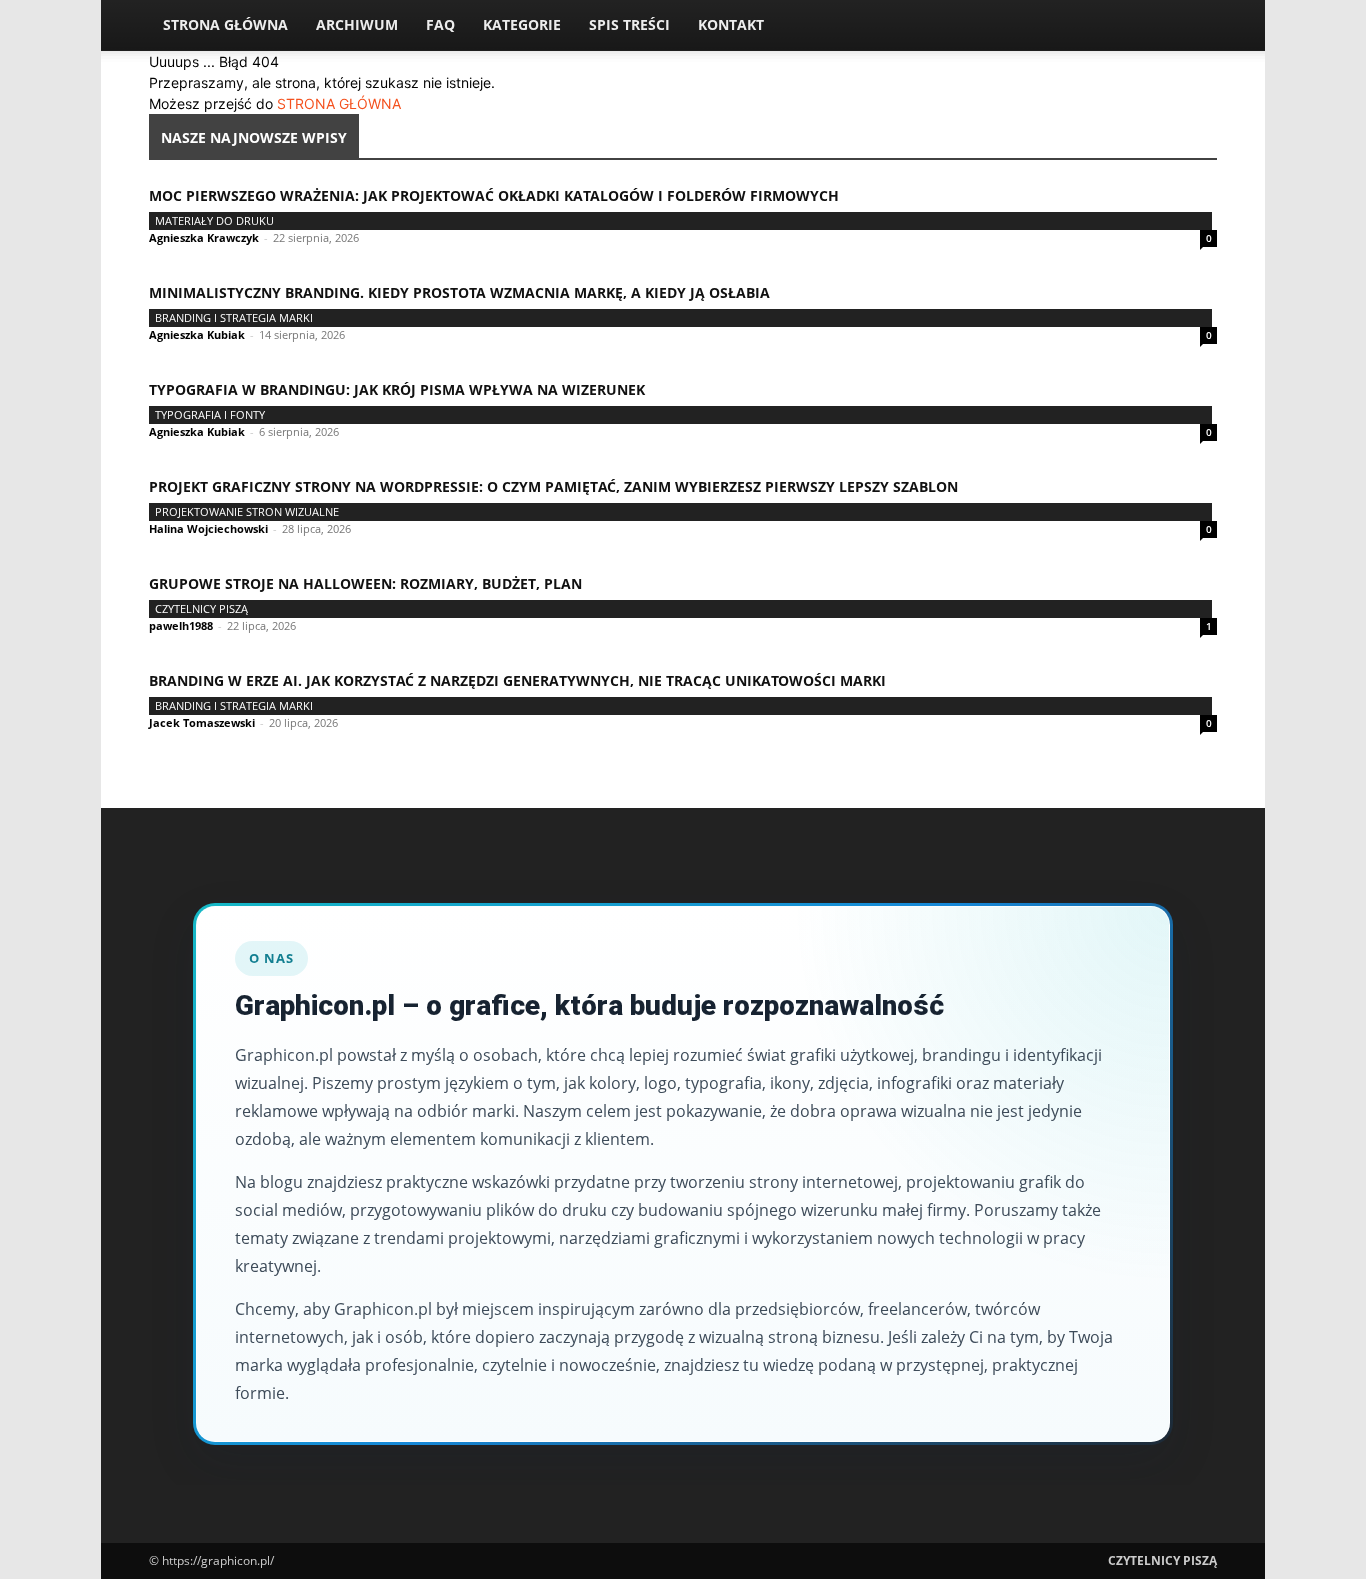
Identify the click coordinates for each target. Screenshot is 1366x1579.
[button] (1193, 26)
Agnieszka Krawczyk (204, 237)
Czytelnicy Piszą (201, 608)
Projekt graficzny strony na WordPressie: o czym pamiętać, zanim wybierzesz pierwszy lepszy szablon (553, 486)
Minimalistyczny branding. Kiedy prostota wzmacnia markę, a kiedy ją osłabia (459, 292)
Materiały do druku (214, 220)
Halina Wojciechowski (208, 528)
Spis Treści (629, 24)
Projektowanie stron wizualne (247, 511)
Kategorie (522, 24)
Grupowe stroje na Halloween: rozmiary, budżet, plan (365, 583)
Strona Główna (225, 24)
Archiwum (357, 24)
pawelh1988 (181, 625)
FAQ (440, 24)
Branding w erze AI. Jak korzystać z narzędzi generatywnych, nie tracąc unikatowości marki (517, 680)
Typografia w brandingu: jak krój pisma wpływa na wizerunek (397, 389)
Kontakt (731, 24)
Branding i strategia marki (234, 317)
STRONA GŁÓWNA (339, 103)
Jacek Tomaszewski (202, 722)
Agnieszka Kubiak (197, 334)
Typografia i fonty (210, 414)
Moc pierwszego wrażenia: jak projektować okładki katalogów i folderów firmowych (494, 195)
